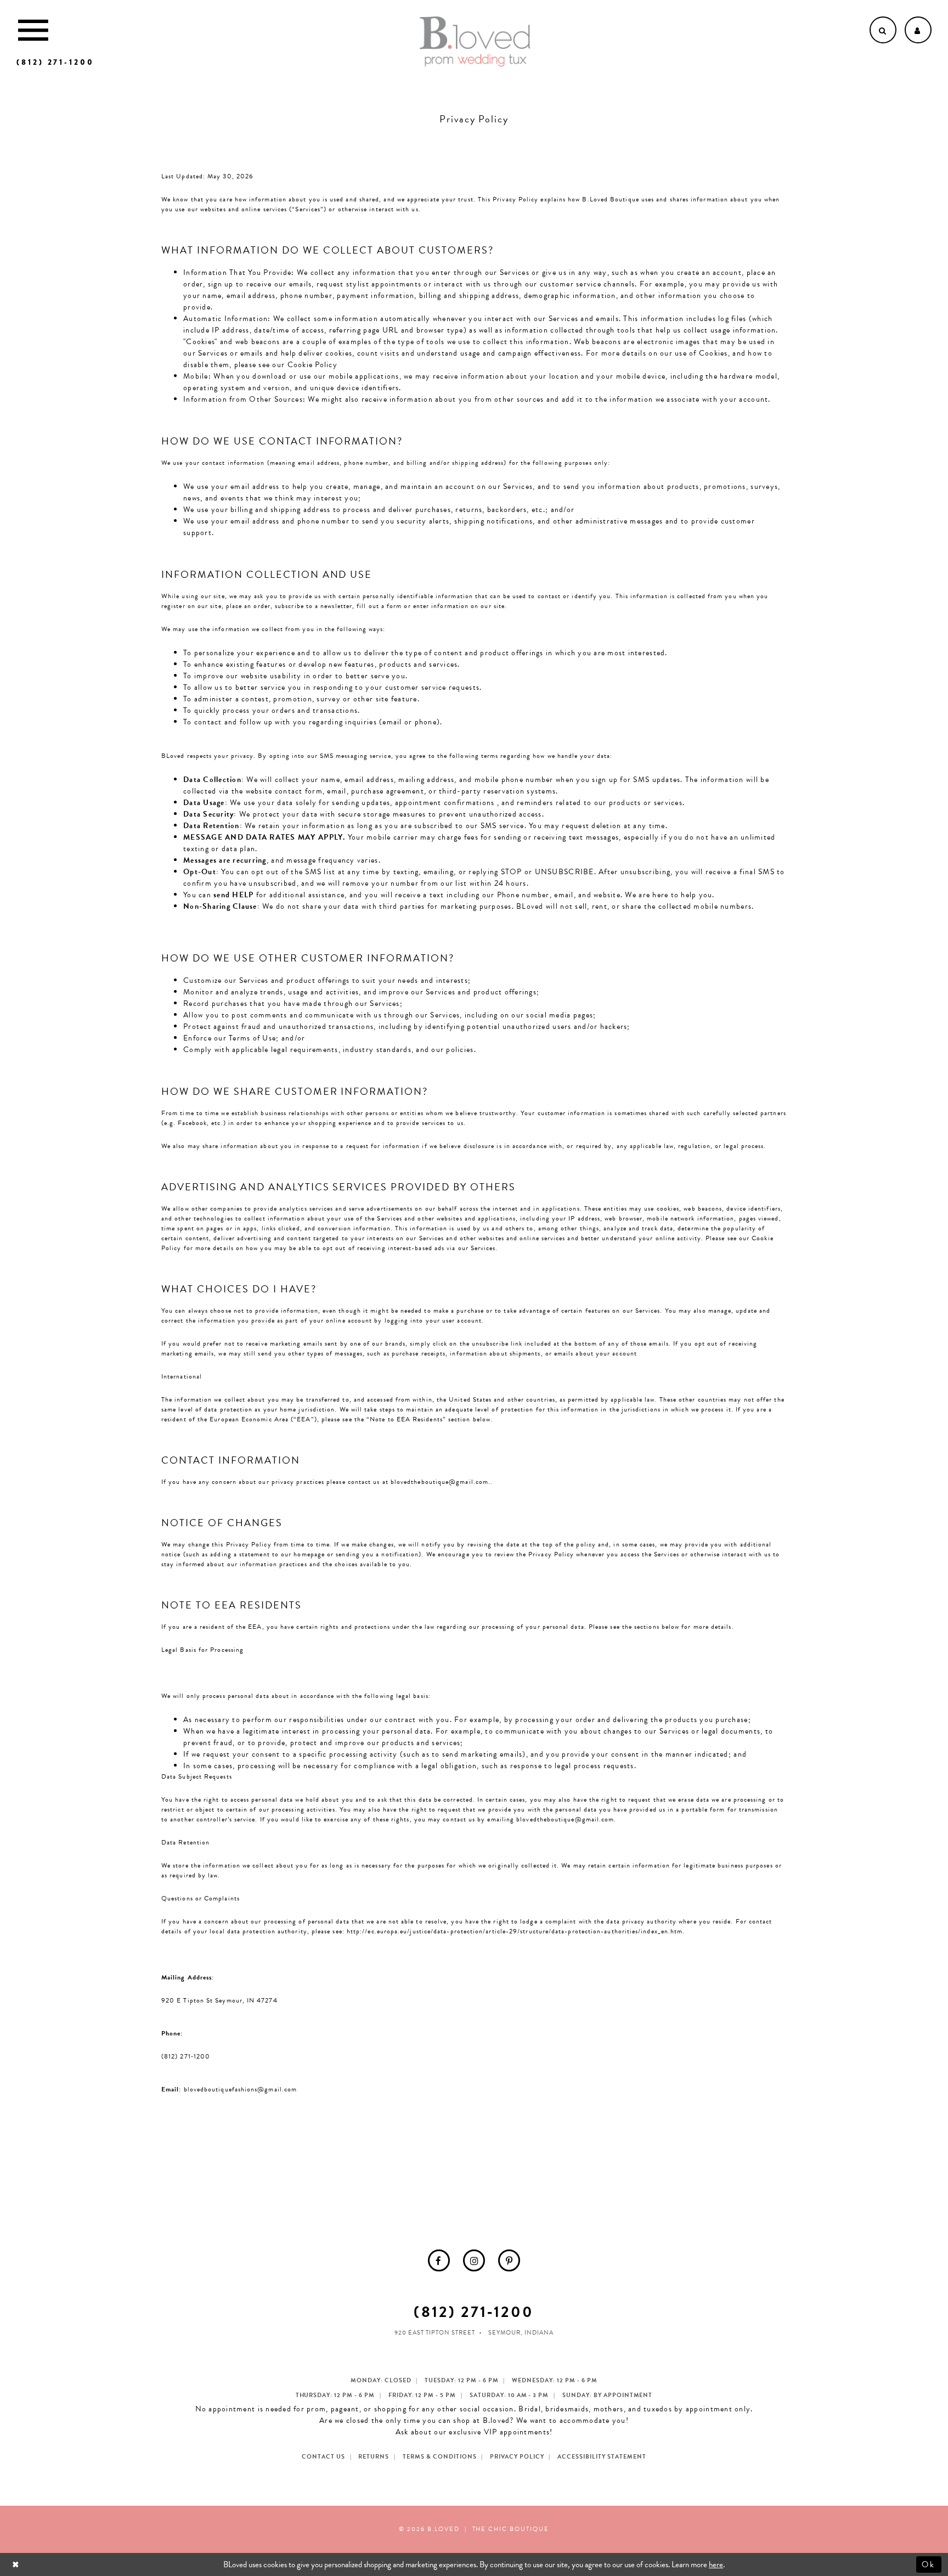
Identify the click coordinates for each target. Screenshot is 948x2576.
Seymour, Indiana (521, 2333)
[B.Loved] (475, 42)
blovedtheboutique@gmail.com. (441, 1482)
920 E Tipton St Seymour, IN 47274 (219, 2000)
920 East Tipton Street (435, 2333)
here (716, 2564)
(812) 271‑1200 (186, 2056)
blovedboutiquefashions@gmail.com (241, 2089)
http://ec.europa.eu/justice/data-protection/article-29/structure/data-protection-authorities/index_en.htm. (516, 1931)
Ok (929, 2564)
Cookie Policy (312, 365)
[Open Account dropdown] (918, 30)
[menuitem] (439, 2260)
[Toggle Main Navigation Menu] (33, 30)
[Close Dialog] (17, 2564)
